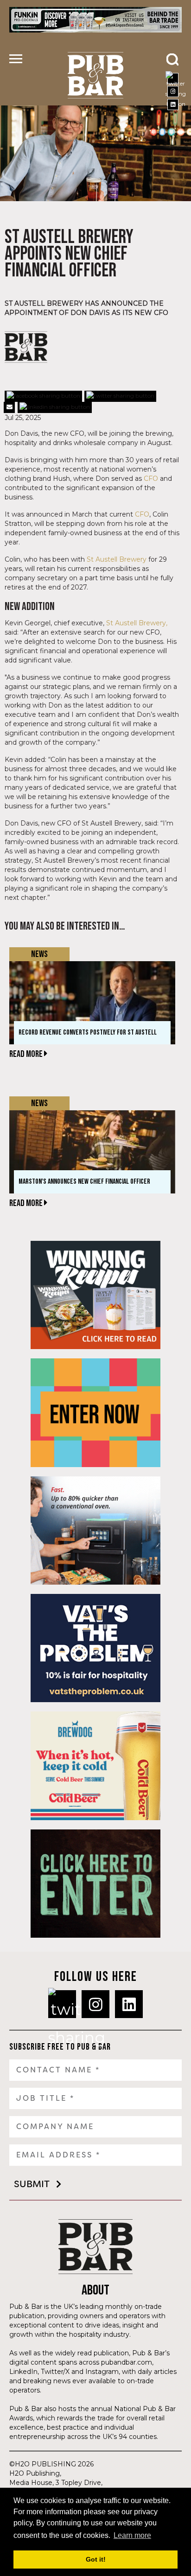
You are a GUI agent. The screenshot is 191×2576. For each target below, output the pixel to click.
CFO (151, 478)
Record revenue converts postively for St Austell (88, 1032)
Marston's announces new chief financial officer (84, 1182)
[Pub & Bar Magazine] (95, 75)
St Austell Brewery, (137, 623)
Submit (32, 2184)
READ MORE (27, 1054)
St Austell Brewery (116, 559)
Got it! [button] (96, 2559)
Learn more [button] (132, 2535)
